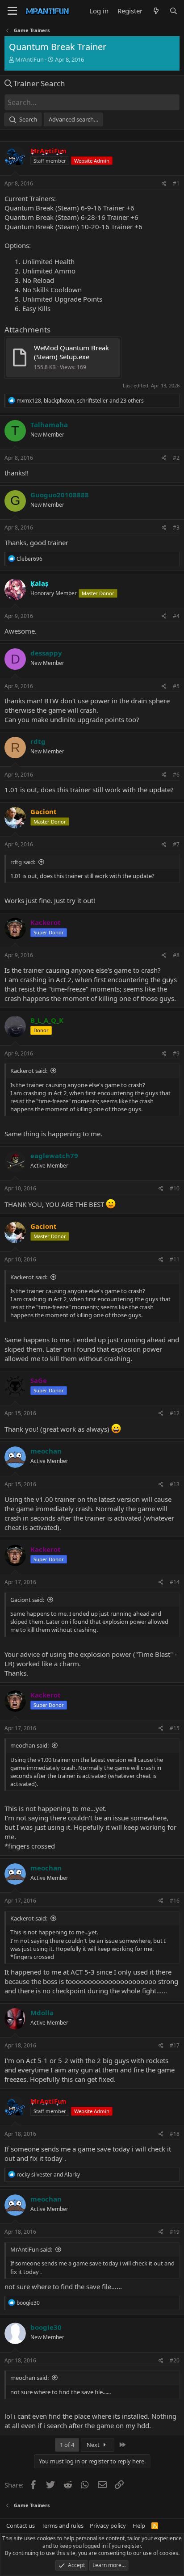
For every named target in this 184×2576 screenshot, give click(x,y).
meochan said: (29, 1745)
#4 (176, 616)
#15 (175, 1728)
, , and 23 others (80, 401)
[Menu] (12, 11)
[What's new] (156, 11)
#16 (175, 1901)
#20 (175, 2360)
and (48, 2175)
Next (94, 2445)
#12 (175, 1413)
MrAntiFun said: (31, 2249)
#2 (176, 458)
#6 (176, 775)
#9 (176, 1053)
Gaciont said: (27, 1600)
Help (139, 2526)
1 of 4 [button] (67, 2445)
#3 (176, 527)
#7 (176, 844)
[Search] (174, 11)
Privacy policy (108, 2526)
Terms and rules (63, 2526)
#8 (176, 955)
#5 (176, 686)
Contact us (21, 2526)
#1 (176, 183)
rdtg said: (23, 862)
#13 (175, 1484)
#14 (175, 1582)
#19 (175, 2232)
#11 (175, 1259)
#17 (175, 2045)
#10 (175, 1188)
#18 (175, 2134)
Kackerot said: (29, 1071)
